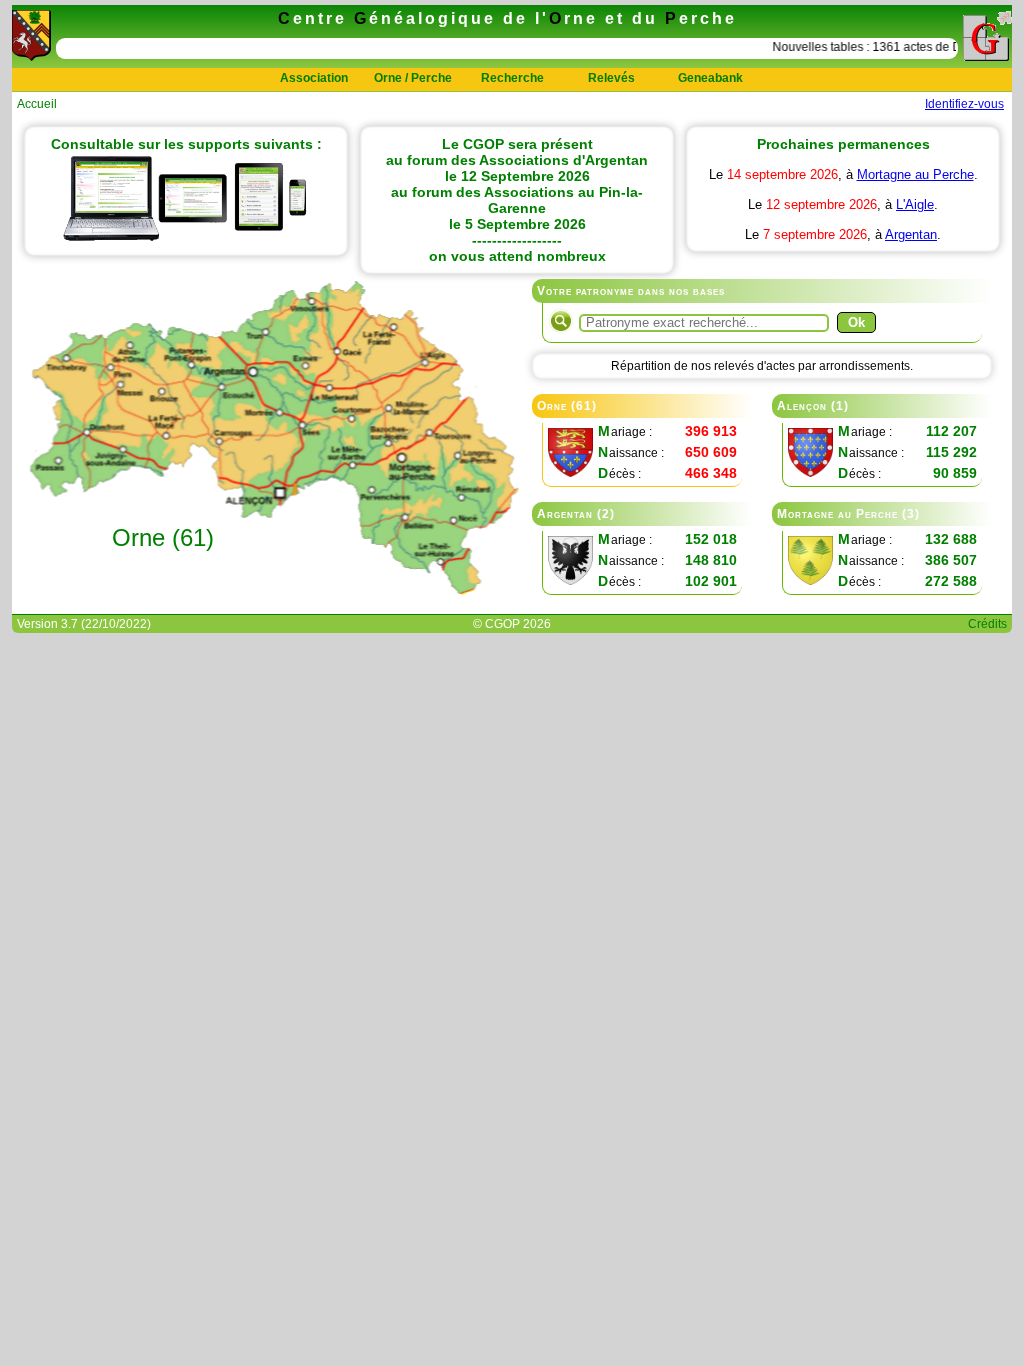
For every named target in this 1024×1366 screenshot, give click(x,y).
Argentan (911, 234)
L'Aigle (915, 204)
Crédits (987, 624)
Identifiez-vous (964, 104)
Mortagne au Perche (915, 174)
